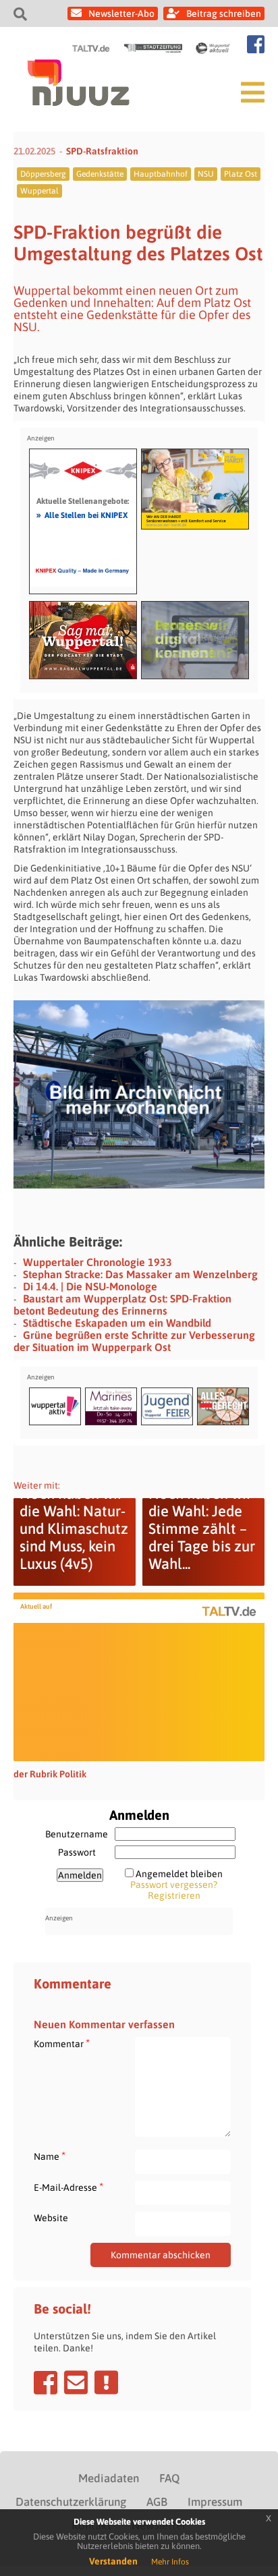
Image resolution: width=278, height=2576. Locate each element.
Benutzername (77, 1834)
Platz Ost (241, 174)
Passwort (77, 1852)
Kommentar (62, 2043)
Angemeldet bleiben (179, 1874)
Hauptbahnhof (161, 174)
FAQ (169, 2478)
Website (51, 2218)
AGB (157, 2502)
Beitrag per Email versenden (76, 2382)
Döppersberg (43, 174)
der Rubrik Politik (50, 1774)
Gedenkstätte (100, 174)
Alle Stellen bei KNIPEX (82, 515)
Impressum (215, 2502)
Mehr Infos (170, 2562)
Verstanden (113, 2561)
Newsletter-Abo (121, 13)
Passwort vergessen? (174, 1885)
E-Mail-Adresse (68, 2187)
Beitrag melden (106, 2382)
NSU (206, 174)
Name (50, 2156)
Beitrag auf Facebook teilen (46, 2382)
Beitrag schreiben (224, 13)
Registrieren (174, 1895)
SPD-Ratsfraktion (102, 151)
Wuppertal (39, 191)
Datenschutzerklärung (71, 2502)
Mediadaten (109, 2478)
